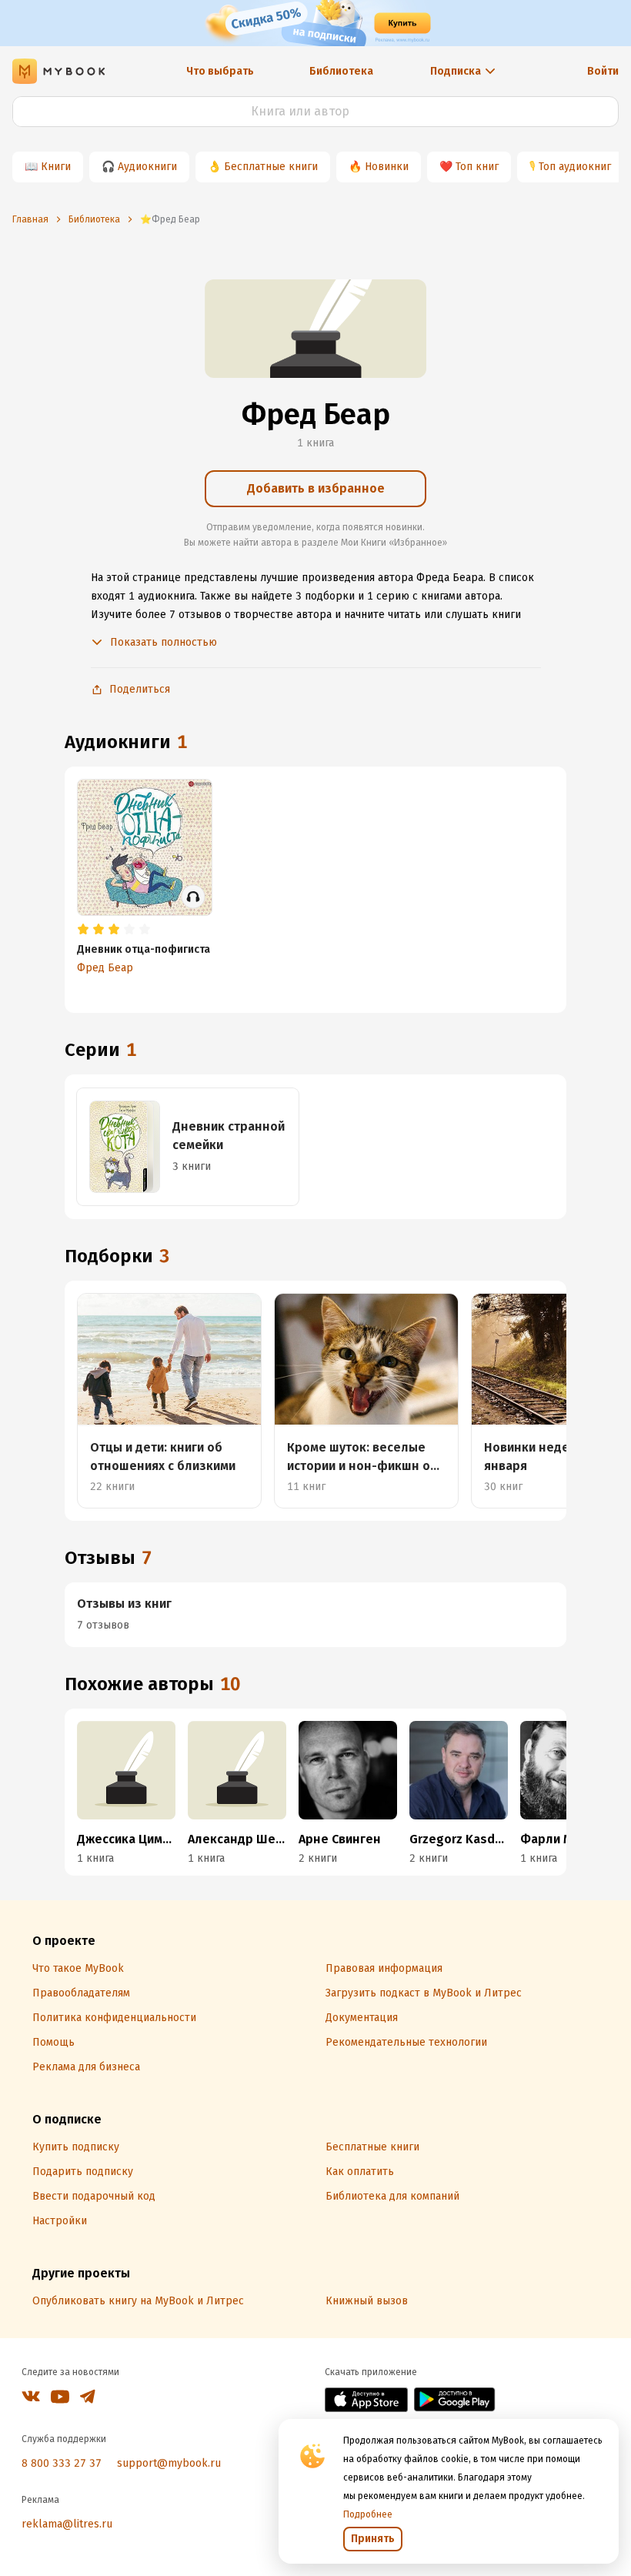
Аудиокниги (147, 167)
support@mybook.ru (169, 2463)
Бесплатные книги (271, 167)
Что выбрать (220, 71)
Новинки (387, 167)
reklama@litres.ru (67, 2524)
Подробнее (368, 2514)
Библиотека (341, 71)
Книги (56, 167)
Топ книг (477, 167)
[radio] (83, 930)
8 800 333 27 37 (62, 2463)
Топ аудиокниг (575, 167)
